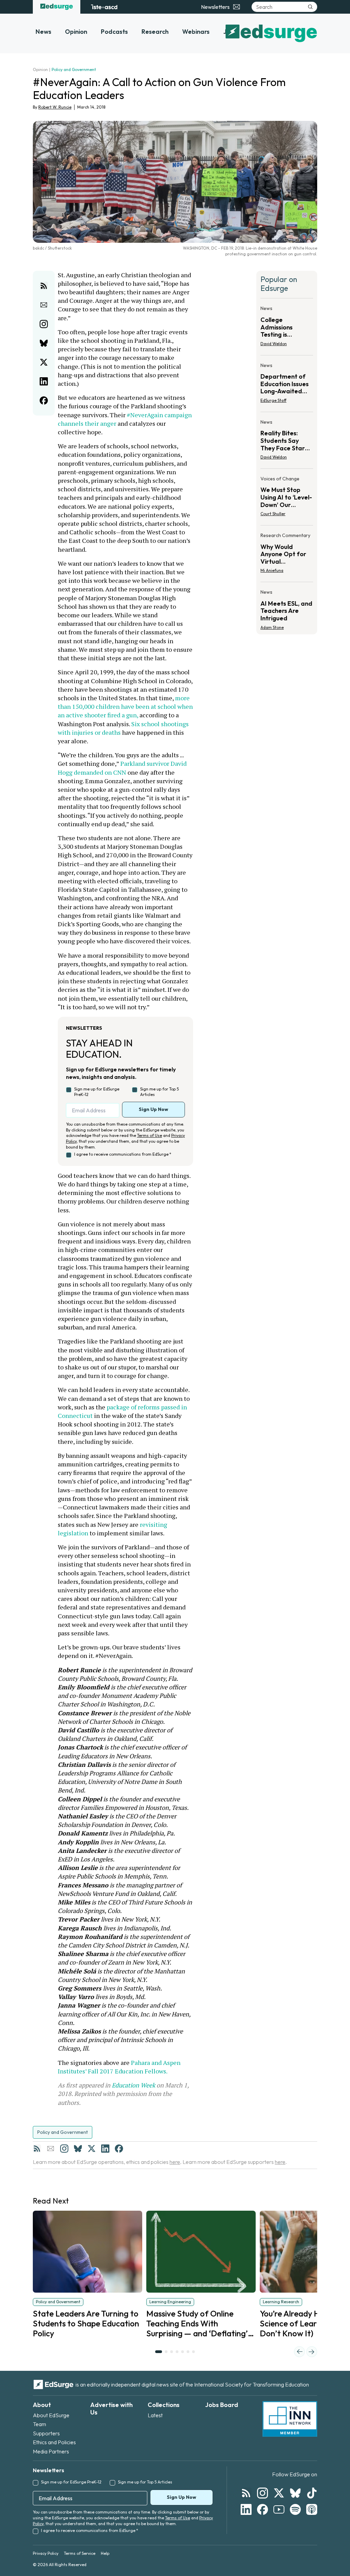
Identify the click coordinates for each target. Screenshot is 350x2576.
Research (155, 32)
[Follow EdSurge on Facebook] (262, 2509)
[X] (92, 2149)
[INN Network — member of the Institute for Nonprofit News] (290, 2419)
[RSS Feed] (37, 2149)
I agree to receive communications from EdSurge (123, 1154)
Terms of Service (80, 2553)
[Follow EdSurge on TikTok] (312, 2493)
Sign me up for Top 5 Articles (159, 1092)
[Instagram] (64, 2149)
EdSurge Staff (273, 400)
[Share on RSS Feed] (44, 286)
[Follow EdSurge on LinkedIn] (246, 2509)
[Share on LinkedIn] (44, 381)
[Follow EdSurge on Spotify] (295, 2509)
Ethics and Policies (54, 2442)
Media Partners (51, 2451)
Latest (155, 2415)
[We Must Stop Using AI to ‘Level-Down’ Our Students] (287, 498)
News (43, 32)
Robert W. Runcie (55, 107)
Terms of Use (150, 1135)
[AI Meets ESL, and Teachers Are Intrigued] (287, 608)
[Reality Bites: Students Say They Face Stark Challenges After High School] (287, 442)
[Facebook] (119, 2149)
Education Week (133, 2085)
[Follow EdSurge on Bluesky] (295, 2493)
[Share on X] (44, 362)
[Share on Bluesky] (44, 343)
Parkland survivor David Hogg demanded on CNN (123, 768)
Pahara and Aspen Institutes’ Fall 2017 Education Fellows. (120, 2067)
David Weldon (274, 344)
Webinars (196, 32)
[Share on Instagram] (44, 324)
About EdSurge (51, 2415)
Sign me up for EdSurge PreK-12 (97, 1092)
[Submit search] (310, 7)
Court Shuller (273, 514)
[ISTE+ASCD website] (104, 7)
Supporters (46, 2433)
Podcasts (114, 32)
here (175, 2162)
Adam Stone (272, 627)
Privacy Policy (46, 2553)
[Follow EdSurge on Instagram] (262, 2493)
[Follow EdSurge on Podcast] (312, 2509)
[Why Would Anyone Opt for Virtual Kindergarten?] (287, 555)
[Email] (51, 2149)
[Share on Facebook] (44, 400)
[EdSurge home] (57, 7)
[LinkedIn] (105, 2149)
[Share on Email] (44, 305)
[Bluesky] (78, 2149)
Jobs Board (222, 2405)
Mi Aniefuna (272, 570)
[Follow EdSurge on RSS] (246, 2493)
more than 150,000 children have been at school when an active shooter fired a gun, (126, 706)
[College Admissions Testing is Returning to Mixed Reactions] (287, 328)
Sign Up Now (153, 1109)
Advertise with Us (111, 2409)
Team (39, 2424)
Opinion (76, 32)
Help (105, 2553)
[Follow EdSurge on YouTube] (279, 2509)
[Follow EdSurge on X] (279, 2493)
